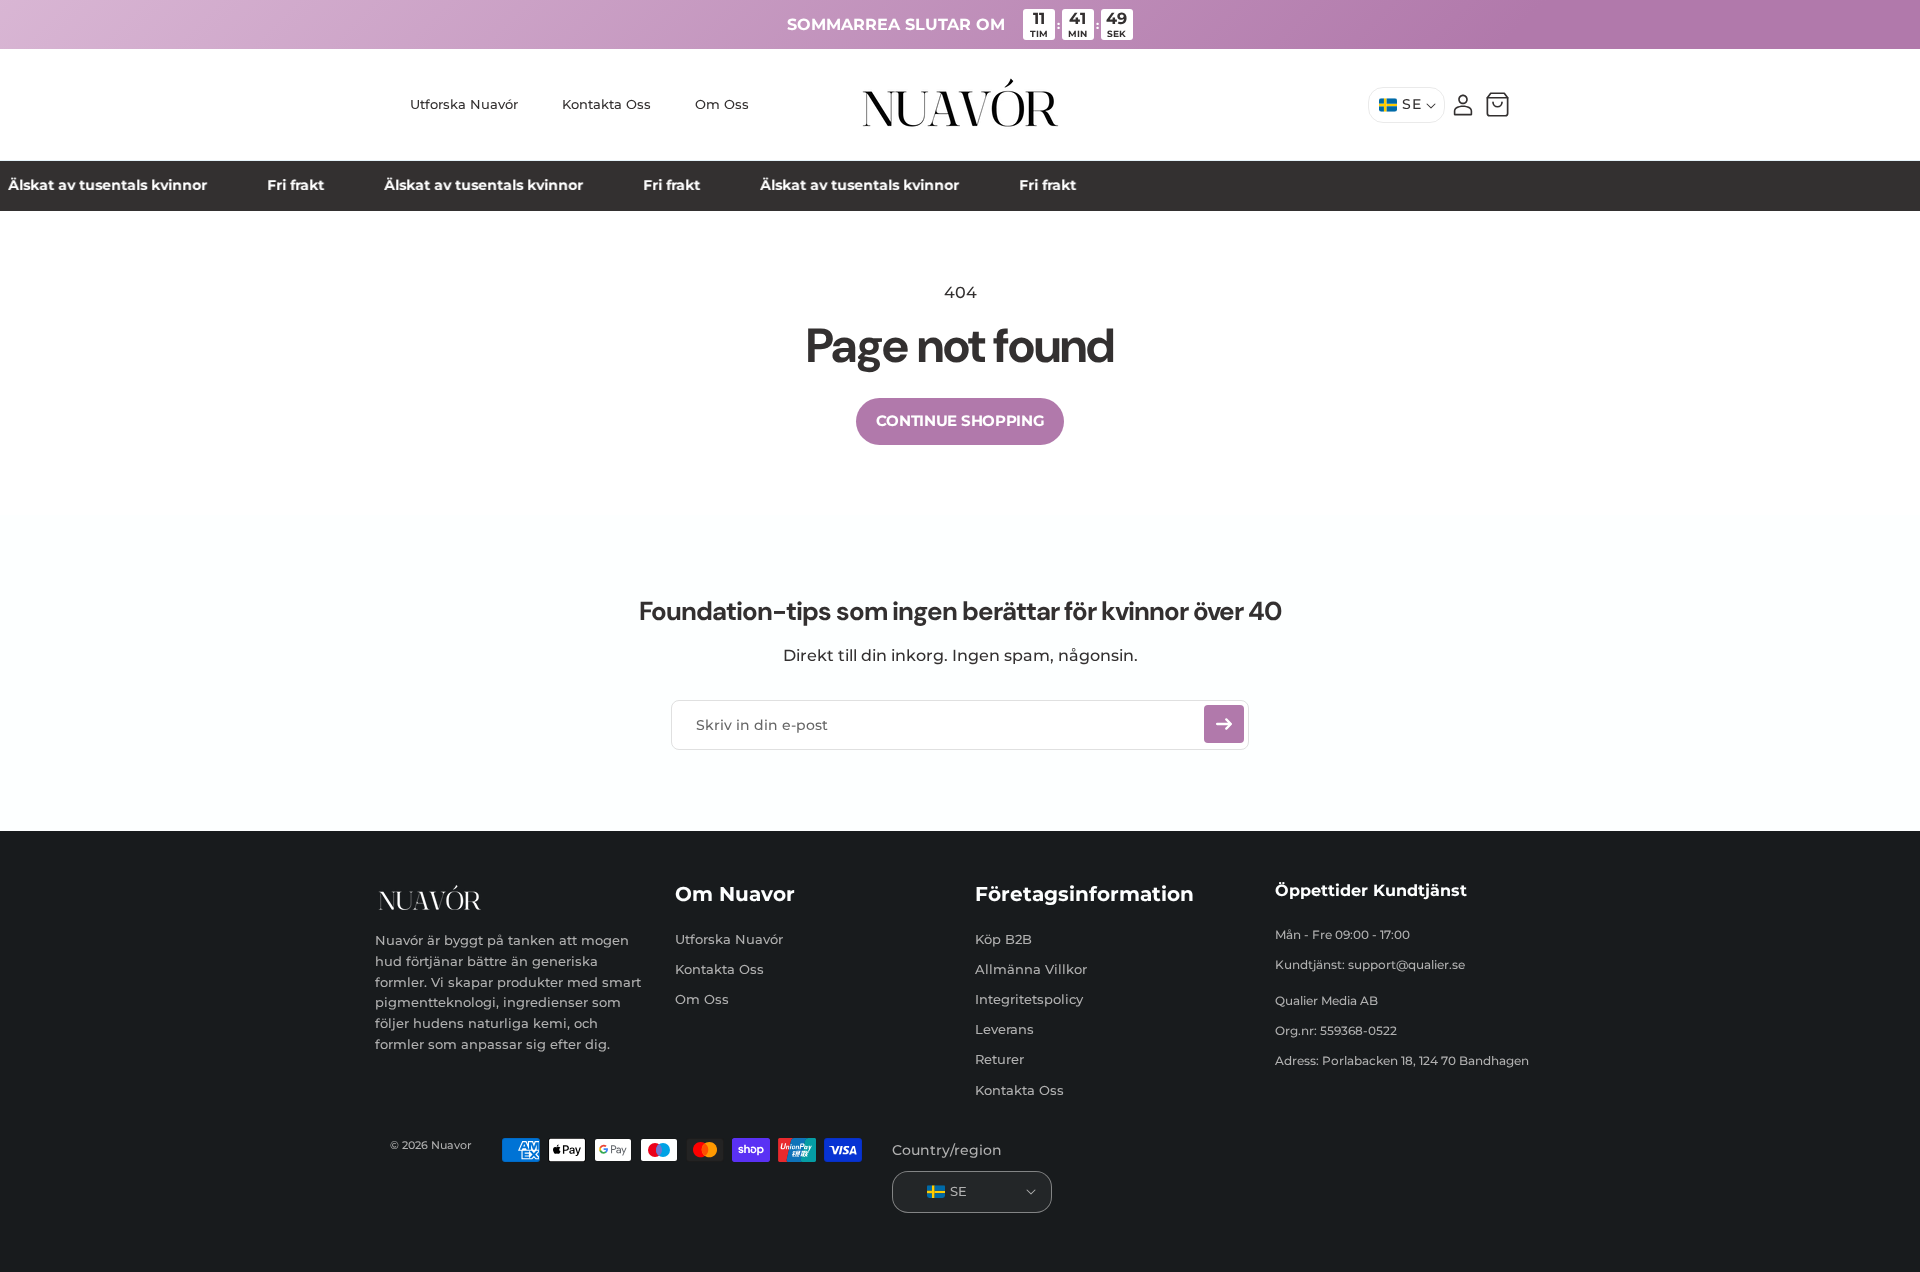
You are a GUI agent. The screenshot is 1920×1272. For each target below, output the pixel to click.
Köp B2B (1003, 938)
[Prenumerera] (1224, 724)
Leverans (1004, 1029)
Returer (999, 1059)
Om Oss (702, 998)
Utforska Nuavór (729, 938)
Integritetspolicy (1029, 998)
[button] (1497, 105)
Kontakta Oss (719, 968)
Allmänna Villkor (1031, 968)
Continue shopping (960, 420)
